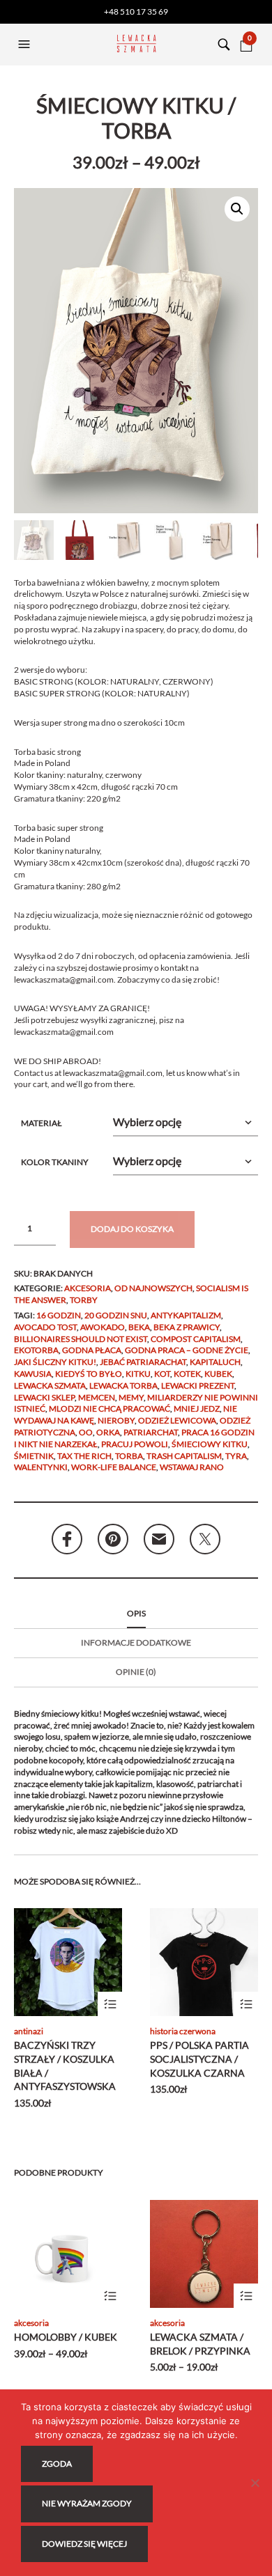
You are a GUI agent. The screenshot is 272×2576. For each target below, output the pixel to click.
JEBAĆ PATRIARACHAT (143, 1362)
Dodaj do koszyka (132, 1229)
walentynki (41, 1467)
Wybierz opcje (110, 2004)
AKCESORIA (88, 1288)
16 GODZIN (59, 1315)
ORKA (108, 1432)
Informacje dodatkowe (136, 1642)
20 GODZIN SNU (116, 1315)
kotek (187, 1374)
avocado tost (45, 1327)
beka (139, 1327)
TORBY (84, 1300)
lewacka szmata (50, 1385)
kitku (138, 1374)
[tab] (136, 1614)
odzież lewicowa (177, 1420)
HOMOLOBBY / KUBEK (66, 2337)
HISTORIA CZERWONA (183, 2031)
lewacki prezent (198, 1385)
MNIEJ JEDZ (197, 1408)
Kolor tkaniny (55, 1162)
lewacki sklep (44, 1397)
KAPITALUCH (215, 1362)
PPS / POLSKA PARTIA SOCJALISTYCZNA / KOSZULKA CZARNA (199, 2059)
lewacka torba (123, 1385)
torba (129, 1456)
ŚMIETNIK (34, 1456)
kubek (218, 1374)
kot (162, 1374)
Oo (86, 1432)
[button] (26, 45)
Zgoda (57, 2464)
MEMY (131, 1397)
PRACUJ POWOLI (135, 1444)
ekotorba (36, 1350)
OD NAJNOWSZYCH (153, 1288)
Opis (136, 1613)
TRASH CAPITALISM (184, 1456)
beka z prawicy (187, 1327)
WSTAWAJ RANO (192, 1467)
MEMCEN (97, 1397)
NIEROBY (116, 1420)
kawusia (33, 1374)
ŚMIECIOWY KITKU (210, 1444)
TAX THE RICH (84, 1456)
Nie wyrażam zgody (87, 2503)
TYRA (236, 1456)
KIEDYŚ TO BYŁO (89, 1374)
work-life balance (114, 1467)
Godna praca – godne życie (187, 1350)
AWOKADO (103, 1327)
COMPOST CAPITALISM (196, 1339)
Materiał (41, 1123)
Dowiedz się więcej (84, 2544)
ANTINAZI (29, 2031)
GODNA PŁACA (92, 1350)
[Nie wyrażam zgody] (255, 2483)
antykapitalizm (186, 1315)
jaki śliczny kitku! (55, 1362)
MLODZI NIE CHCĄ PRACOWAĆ (109, 1408)
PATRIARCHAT (151, 1432)
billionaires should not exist (81, 1339)
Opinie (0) (136, 1672)
